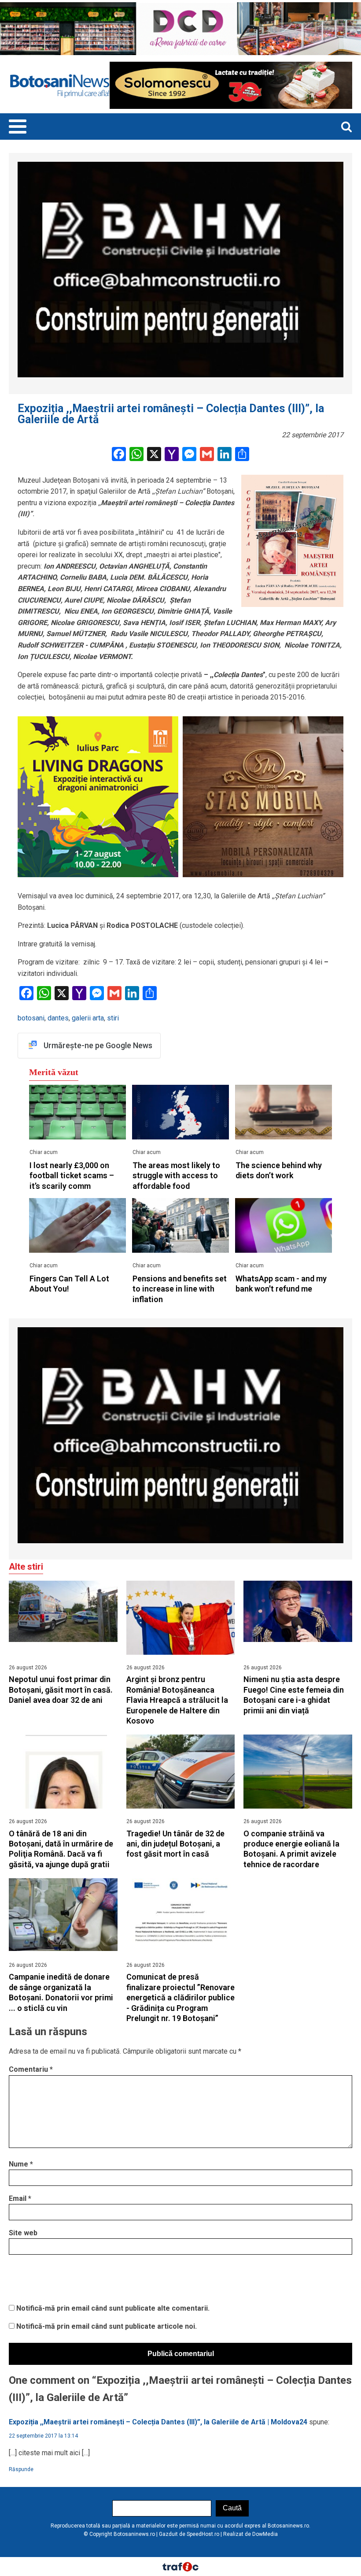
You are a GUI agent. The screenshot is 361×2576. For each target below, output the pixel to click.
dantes (58, 1018)
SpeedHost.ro (203, 2534)
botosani (31, 1018)
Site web (23, 2233)
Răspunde (21, 2469)
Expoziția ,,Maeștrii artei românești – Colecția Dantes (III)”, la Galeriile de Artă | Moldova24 (158, 2422)
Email (20, 2198)
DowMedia (265, 2534)
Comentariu (31, 2069)
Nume (21, 2164)
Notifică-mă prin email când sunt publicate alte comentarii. (113, 2308)
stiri (113, 1018)
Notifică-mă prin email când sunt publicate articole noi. (107, 2326)
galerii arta (88, 1018)
